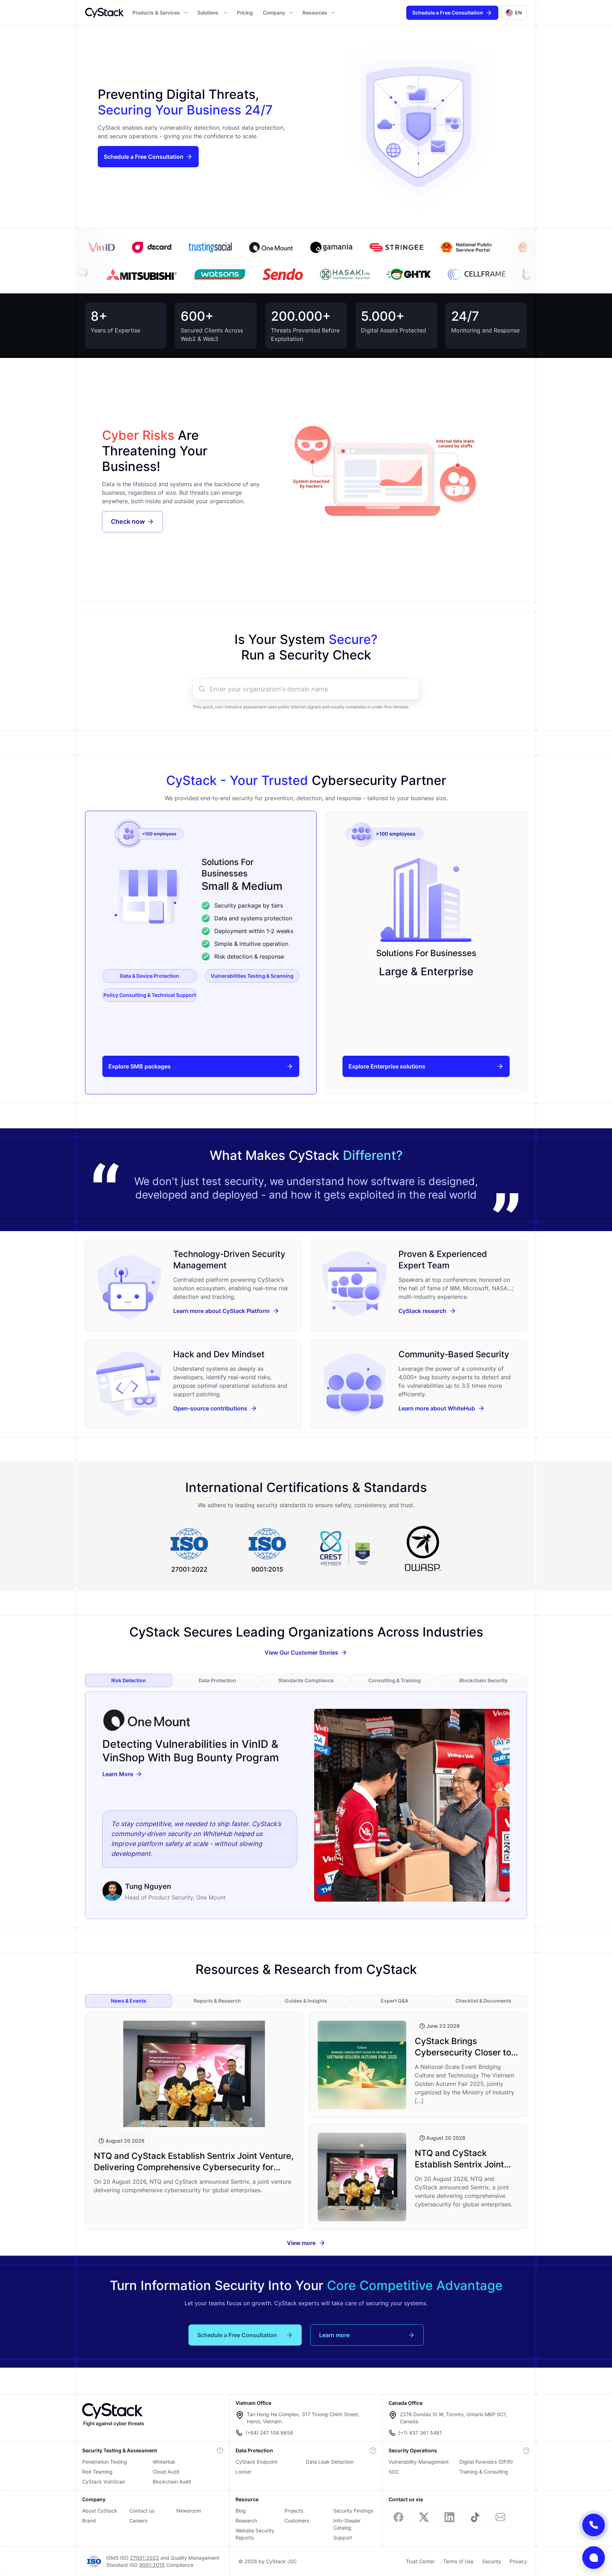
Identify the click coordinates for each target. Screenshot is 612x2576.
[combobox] (312, 689)
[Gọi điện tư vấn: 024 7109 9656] (594, 2525)
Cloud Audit (166, 2472)
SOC (394, 2472)
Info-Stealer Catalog (347, 2524)
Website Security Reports (255, 2534)
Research (246, 2521)
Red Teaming (97, 2472)
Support (343, 2538)
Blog (241, 2511)
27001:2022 (144, 2558)
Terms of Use (458, 2561)
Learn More (118, 1774)
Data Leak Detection (330, 2462)
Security (492, 2561)
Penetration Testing (105, 2462)
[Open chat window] (594, 2558)
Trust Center (420, 2561)
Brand (89, 2521)
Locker (243, 2472)
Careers (138, 2521)
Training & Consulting (484, 2472)
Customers (297, 2521)
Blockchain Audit (172, 2482)
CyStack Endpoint (256, 2462)
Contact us (142, 2511)
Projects (294, 2511)
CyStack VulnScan (104, 2482)
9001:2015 (152, 2565)
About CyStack (100, 2511)
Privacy (518, 2561)
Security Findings (353, 2511)
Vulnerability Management (419, 2462)
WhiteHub (164, 2462)
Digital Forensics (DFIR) (486, 2462)
